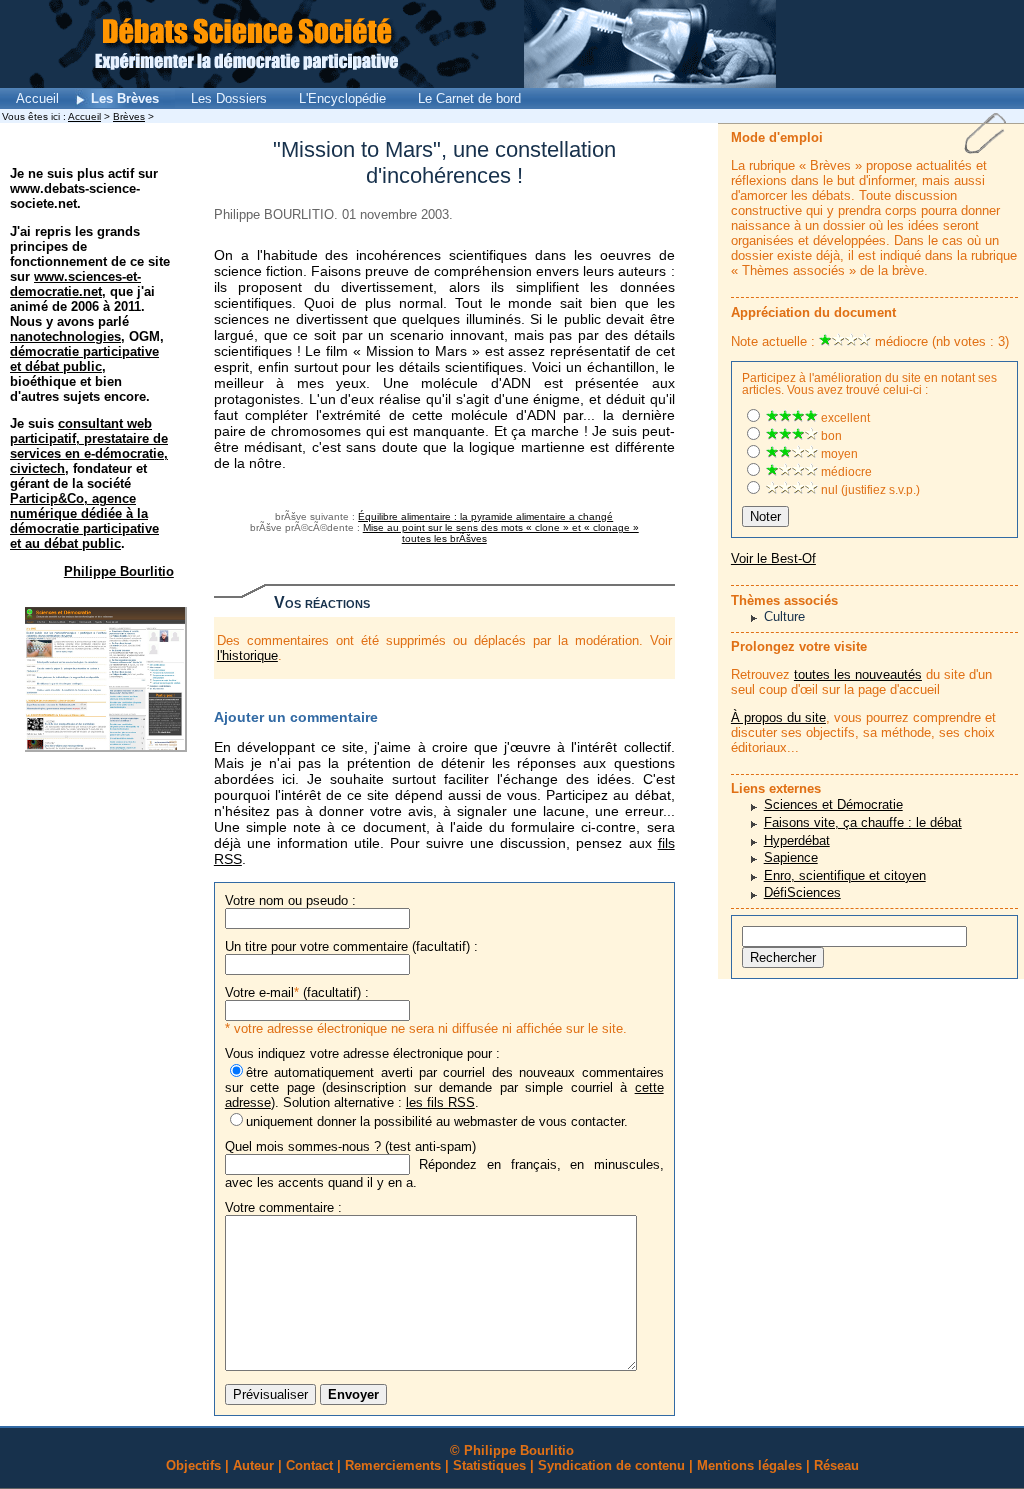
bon (830, 436)
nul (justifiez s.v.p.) (869, 490)
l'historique (247, 655)
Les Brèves (125, 98)
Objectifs (193, 1465)
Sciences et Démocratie (833, 804)
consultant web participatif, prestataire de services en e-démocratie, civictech (89, 446)
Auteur (253, 1465)
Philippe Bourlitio (119, 571)
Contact (309, 1465)
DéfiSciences (802, 892)
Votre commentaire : (283, 1207)
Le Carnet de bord (469, 98)
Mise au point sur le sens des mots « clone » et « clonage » (501, 527)
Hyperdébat (797, 840)
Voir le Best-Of (773, 558)
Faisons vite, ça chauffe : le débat (863, 822)
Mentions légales (749, 1465)
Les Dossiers (229, 98)
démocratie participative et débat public (84, 359)
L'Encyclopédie (342, 98)
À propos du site (778, 717)
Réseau (836, 1465)
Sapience (791, 857)
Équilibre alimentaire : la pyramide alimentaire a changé (485, 516)
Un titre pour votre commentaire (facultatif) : (351, 946)
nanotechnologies (65, 336)
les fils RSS (440, 1102)
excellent (844, 418)
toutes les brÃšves (444, 538)
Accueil (37, 98)
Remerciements (393, 1465)
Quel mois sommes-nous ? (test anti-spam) (350, 1146)
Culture (784, 616)
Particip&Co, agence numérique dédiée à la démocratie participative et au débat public (84, 521)
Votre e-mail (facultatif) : (297, 992)
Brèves (129, 116)
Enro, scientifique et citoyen (845, 875)
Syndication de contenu (611, 1465)
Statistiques (489, 1465)
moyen (838, 454)
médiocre (845, 472)
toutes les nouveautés (858, 674)
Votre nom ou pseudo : (290, 900)
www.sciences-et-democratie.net (75, 284)
